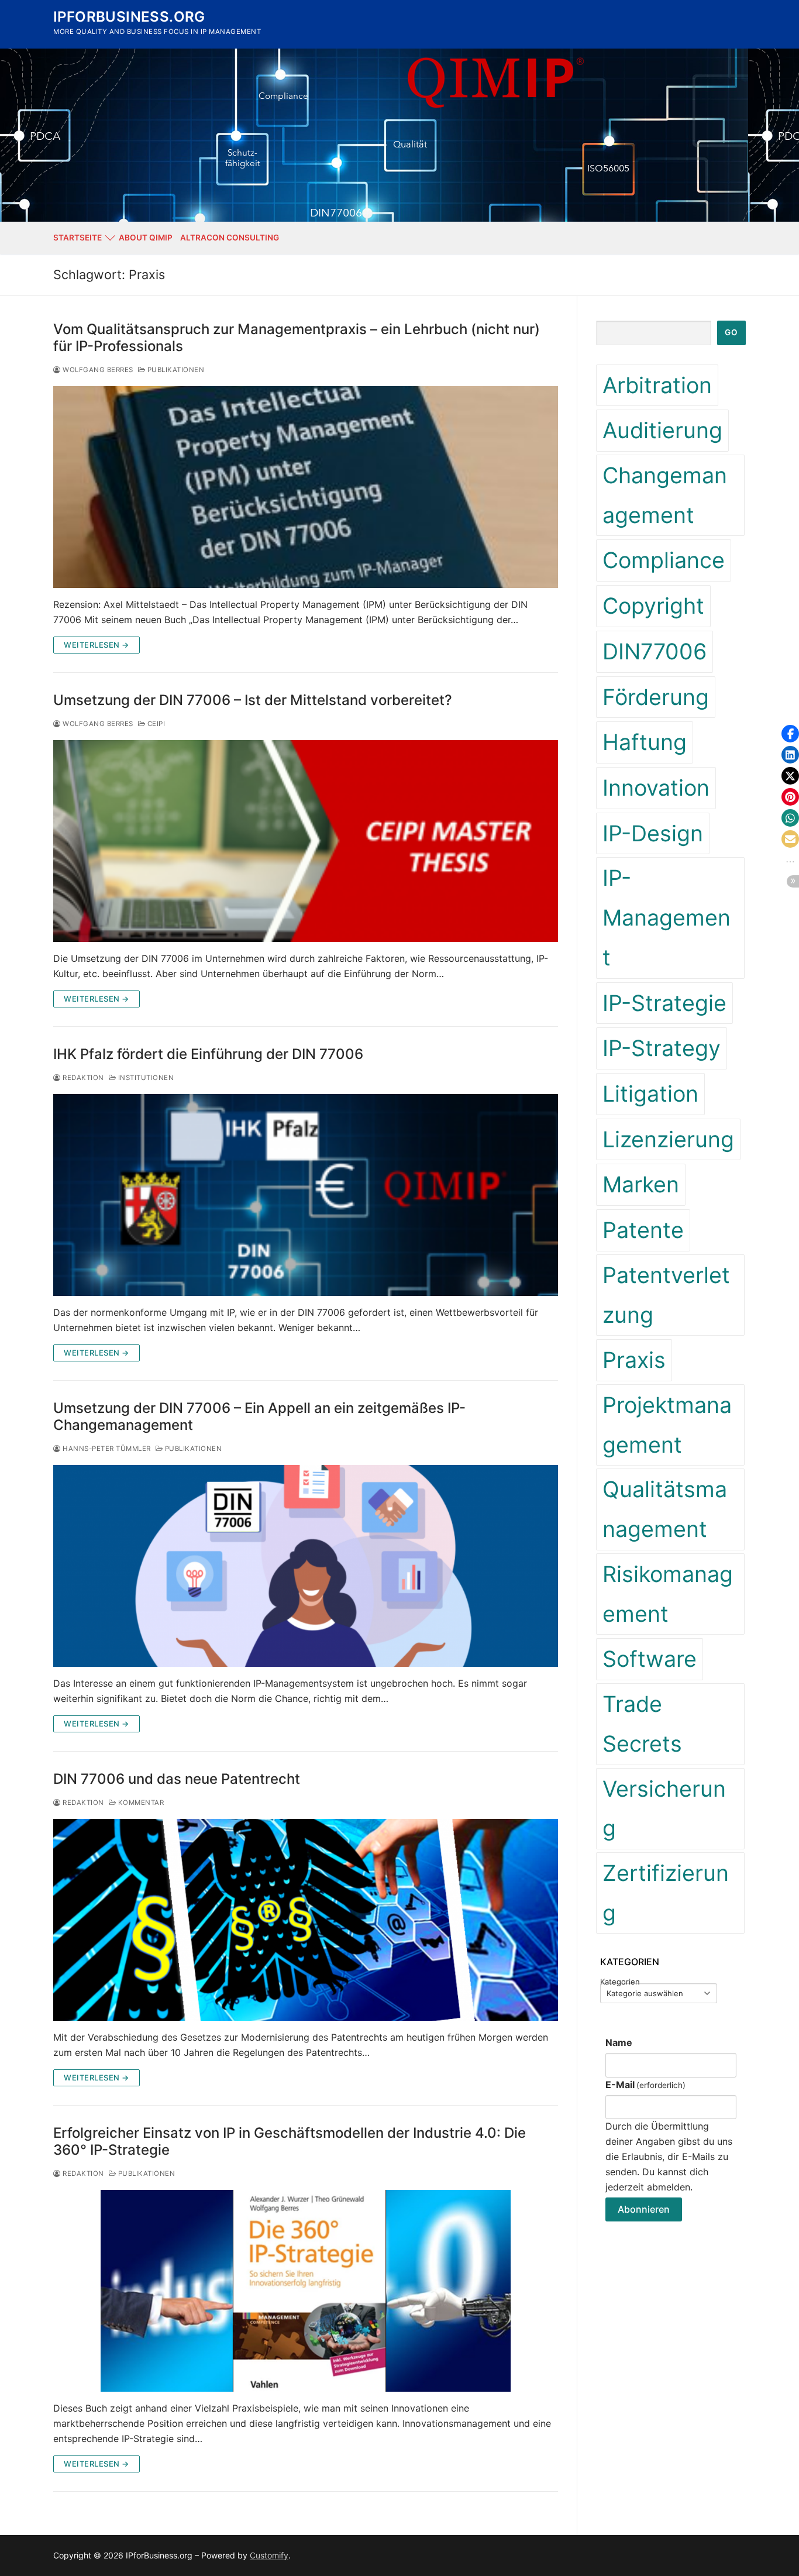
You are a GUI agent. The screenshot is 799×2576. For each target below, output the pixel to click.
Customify (269, 2555)
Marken (641, 1184)
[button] (790, 734)
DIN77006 (655, 651)
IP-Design (653, 833)
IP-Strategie (664, 1003)
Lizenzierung (668, 1139)
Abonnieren (644, 2209)
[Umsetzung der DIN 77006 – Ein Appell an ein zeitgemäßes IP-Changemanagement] (306, 1566)
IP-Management (667, 917)
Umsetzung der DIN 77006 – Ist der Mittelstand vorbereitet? (253, 700)
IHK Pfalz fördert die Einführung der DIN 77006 (208, 1054)
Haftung (645, 742)
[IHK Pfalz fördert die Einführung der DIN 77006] (306, 1195)
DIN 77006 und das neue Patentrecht (177, 1779)
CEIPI (155, 724)
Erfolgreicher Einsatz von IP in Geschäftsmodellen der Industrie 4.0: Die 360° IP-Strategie (290, 2141)
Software (650, 1659)
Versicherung (664, 1809)
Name (619, 2042)
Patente (643, 1230)
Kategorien (620, 1982)
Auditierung (662, 430)
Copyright (653, 606)
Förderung (656, 697)
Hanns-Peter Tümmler (106, 1449)
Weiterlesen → (97, 645)
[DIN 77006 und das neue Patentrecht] (306, 1920)
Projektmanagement (667, 1425)
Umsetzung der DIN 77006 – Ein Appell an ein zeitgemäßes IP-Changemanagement (259, 1416)
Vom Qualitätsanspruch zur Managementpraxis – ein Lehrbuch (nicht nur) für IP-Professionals (297, 338)
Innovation (656, 788)
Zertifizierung (666, 1893)
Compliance (664, 560)
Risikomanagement (668, 1594)
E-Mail (645, 2085)
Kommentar (140, 1803)
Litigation (650, 1094)
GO (731, 332)
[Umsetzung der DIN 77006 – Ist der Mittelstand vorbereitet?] (306, 841)
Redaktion (82, 1078)
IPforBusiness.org (129, 17)
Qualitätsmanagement (665, 1509)
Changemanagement (665, 495)
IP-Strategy (662, 1048)
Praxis (634, 1360)
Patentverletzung (666, 1295)
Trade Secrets (642, 1724)
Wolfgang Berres (97, 370)
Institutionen (145, 1078)
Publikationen (175, 370)
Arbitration (657, 385)
